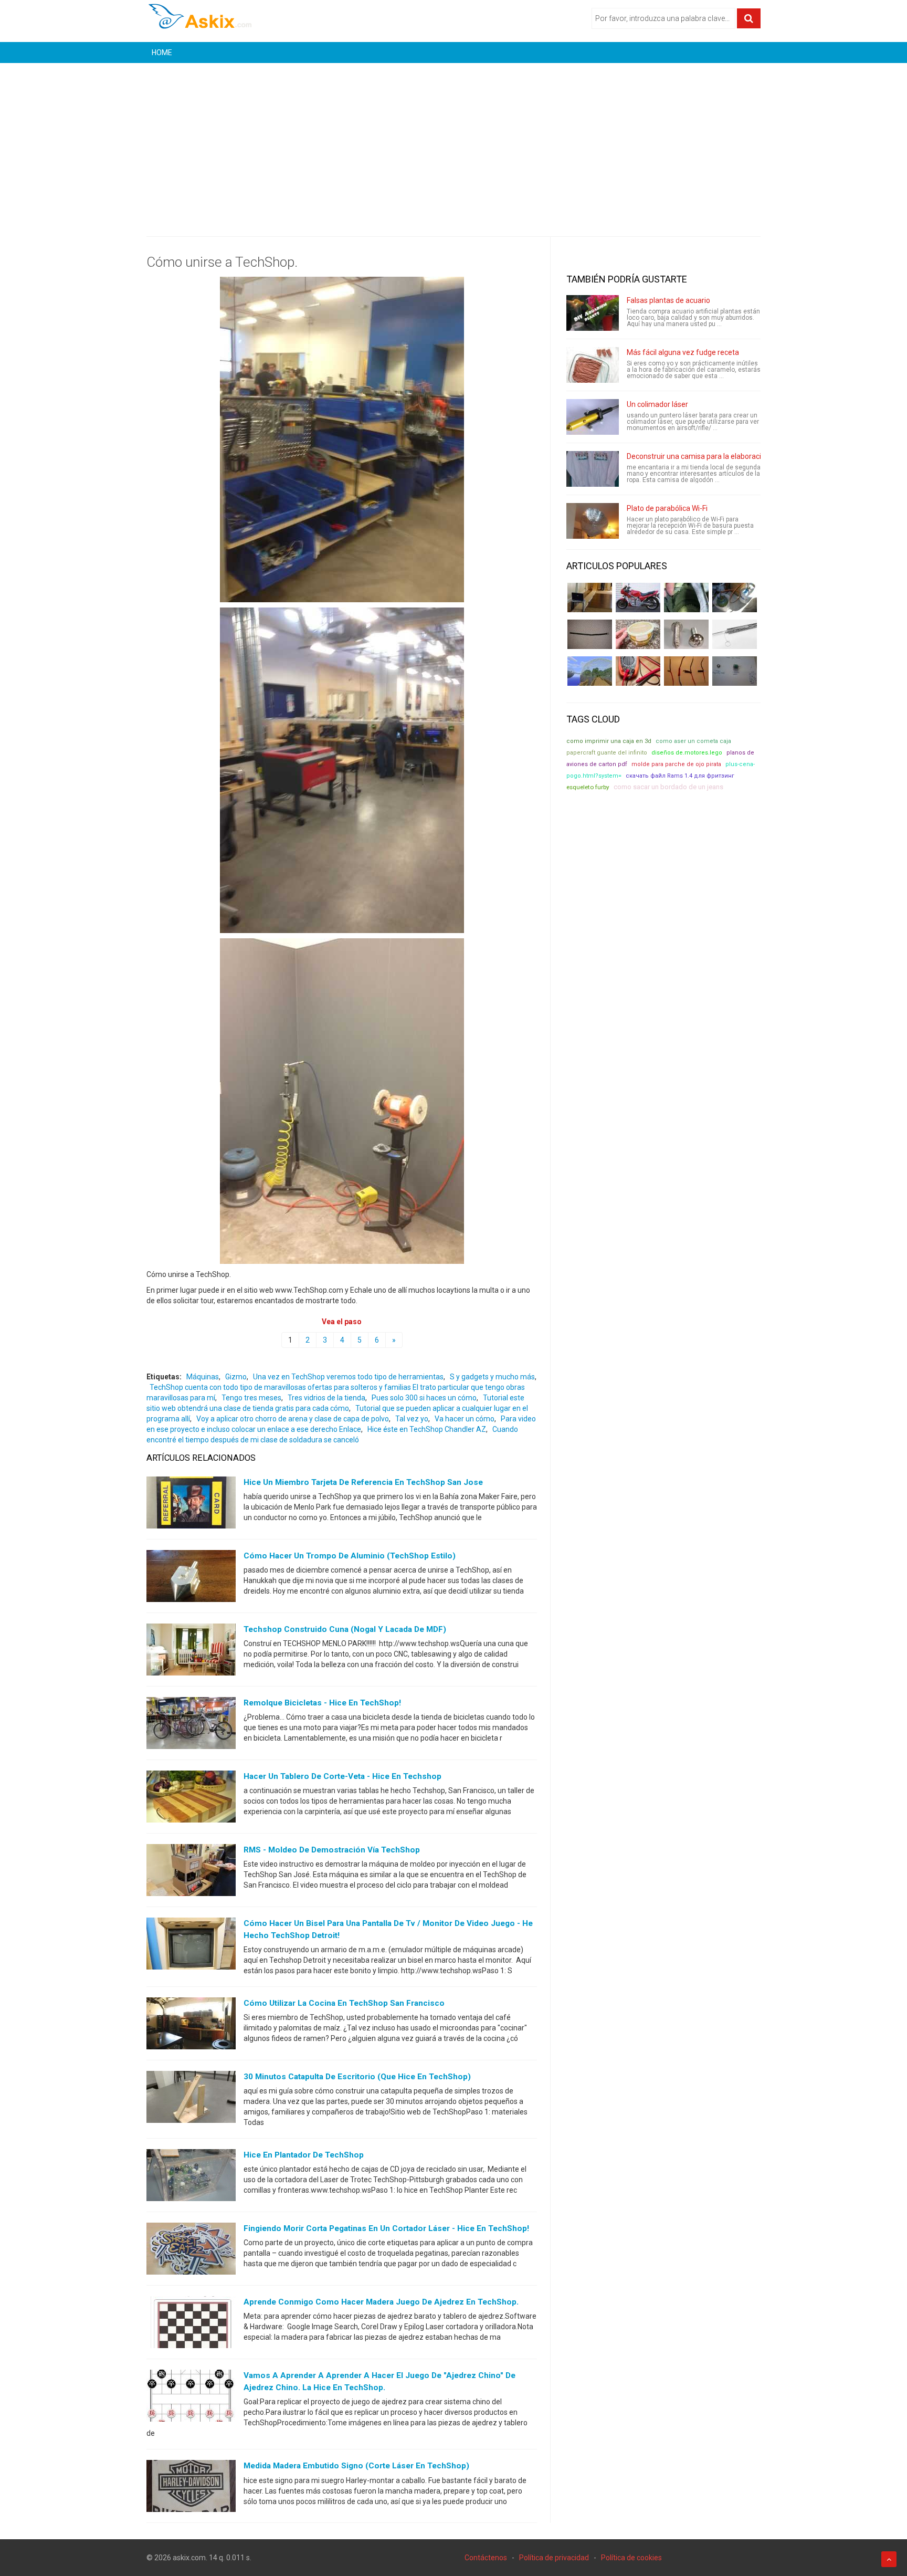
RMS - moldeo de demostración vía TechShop (332, 1850)
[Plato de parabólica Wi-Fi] (593, 521)
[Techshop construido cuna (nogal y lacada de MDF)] (191, 1652)
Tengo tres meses (251, 1398)
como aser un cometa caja (693, 741)
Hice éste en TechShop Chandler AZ (427, 1429)
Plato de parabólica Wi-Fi (667, 508)
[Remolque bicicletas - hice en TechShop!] (191, 1725)
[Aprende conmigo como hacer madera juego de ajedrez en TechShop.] (191, 2324)
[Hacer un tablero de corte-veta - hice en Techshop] (191, 1799)
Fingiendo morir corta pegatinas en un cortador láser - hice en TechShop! (386, 2228)
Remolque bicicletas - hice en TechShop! (322, 1703)
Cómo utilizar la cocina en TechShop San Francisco (344, 2003)
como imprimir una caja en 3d (609, 741)
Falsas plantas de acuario (668, 300)
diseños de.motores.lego (687, 753)
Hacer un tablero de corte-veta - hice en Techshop (342, 1776)
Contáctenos (486, 2558)
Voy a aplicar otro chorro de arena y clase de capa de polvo (293, 1419)
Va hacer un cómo (465, 1419)
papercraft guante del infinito (607, 753)
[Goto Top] (889, 2559)
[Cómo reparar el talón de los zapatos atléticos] (686, 598)
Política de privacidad (554, 2558)
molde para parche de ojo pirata (676, 764)
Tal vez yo (412, 1419)
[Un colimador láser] (593, 417)
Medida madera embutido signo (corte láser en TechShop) (356, 2466)
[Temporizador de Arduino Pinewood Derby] (590, 598)
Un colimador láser (657, 404)
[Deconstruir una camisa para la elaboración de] (593, 469)
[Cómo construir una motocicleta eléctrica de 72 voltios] (638, 598)
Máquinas (203, 1377)
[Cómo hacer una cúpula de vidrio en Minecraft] (590, 671)
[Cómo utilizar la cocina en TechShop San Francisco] (191, 2026)
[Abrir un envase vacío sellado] (638, 634)
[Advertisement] (454, 142)
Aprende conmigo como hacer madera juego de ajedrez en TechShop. (381, 2302)
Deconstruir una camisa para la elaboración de (703, 456)
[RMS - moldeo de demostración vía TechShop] (191, 1872)
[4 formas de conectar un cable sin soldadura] (686, 671)
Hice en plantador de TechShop (304, 2155)
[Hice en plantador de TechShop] (191, 2177)
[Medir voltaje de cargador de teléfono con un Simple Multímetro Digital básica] (638, 671)
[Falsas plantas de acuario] (593, 313)
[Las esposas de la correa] (590, 634)
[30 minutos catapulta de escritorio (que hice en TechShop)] (191, 2099)
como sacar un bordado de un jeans (668, 787)
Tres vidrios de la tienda (326, 1398)
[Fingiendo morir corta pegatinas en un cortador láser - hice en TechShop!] (191, 2251)
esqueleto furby (588, 787)
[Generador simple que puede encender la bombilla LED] (735, 671)
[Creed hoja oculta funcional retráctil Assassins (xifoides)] (735, 634)
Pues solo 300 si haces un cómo (424, 1398)
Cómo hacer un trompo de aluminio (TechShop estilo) (350, 1556)
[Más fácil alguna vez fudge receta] (593, 365)
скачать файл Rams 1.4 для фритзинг (680, 776)
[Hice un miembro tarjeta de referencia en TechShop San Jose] (191, 1505)
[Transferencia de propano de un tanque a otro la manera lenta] (735, 598)
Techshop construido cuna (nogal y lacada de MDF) (345, 1629)
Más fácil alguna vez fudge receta (683, 352)
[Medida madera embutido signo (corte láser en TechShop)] (191, 2488)
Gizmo (236, 1377)
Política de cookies (631, 2558)
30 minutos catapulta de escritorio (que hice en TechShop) (357, 2077)
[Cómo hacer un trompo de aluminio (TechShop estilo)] (191, 1578)
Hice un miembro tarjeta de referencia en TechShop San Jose (363, 1482)
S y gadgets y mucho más (492, 1377)
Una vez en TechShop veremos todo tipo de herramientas (348, 1377)
